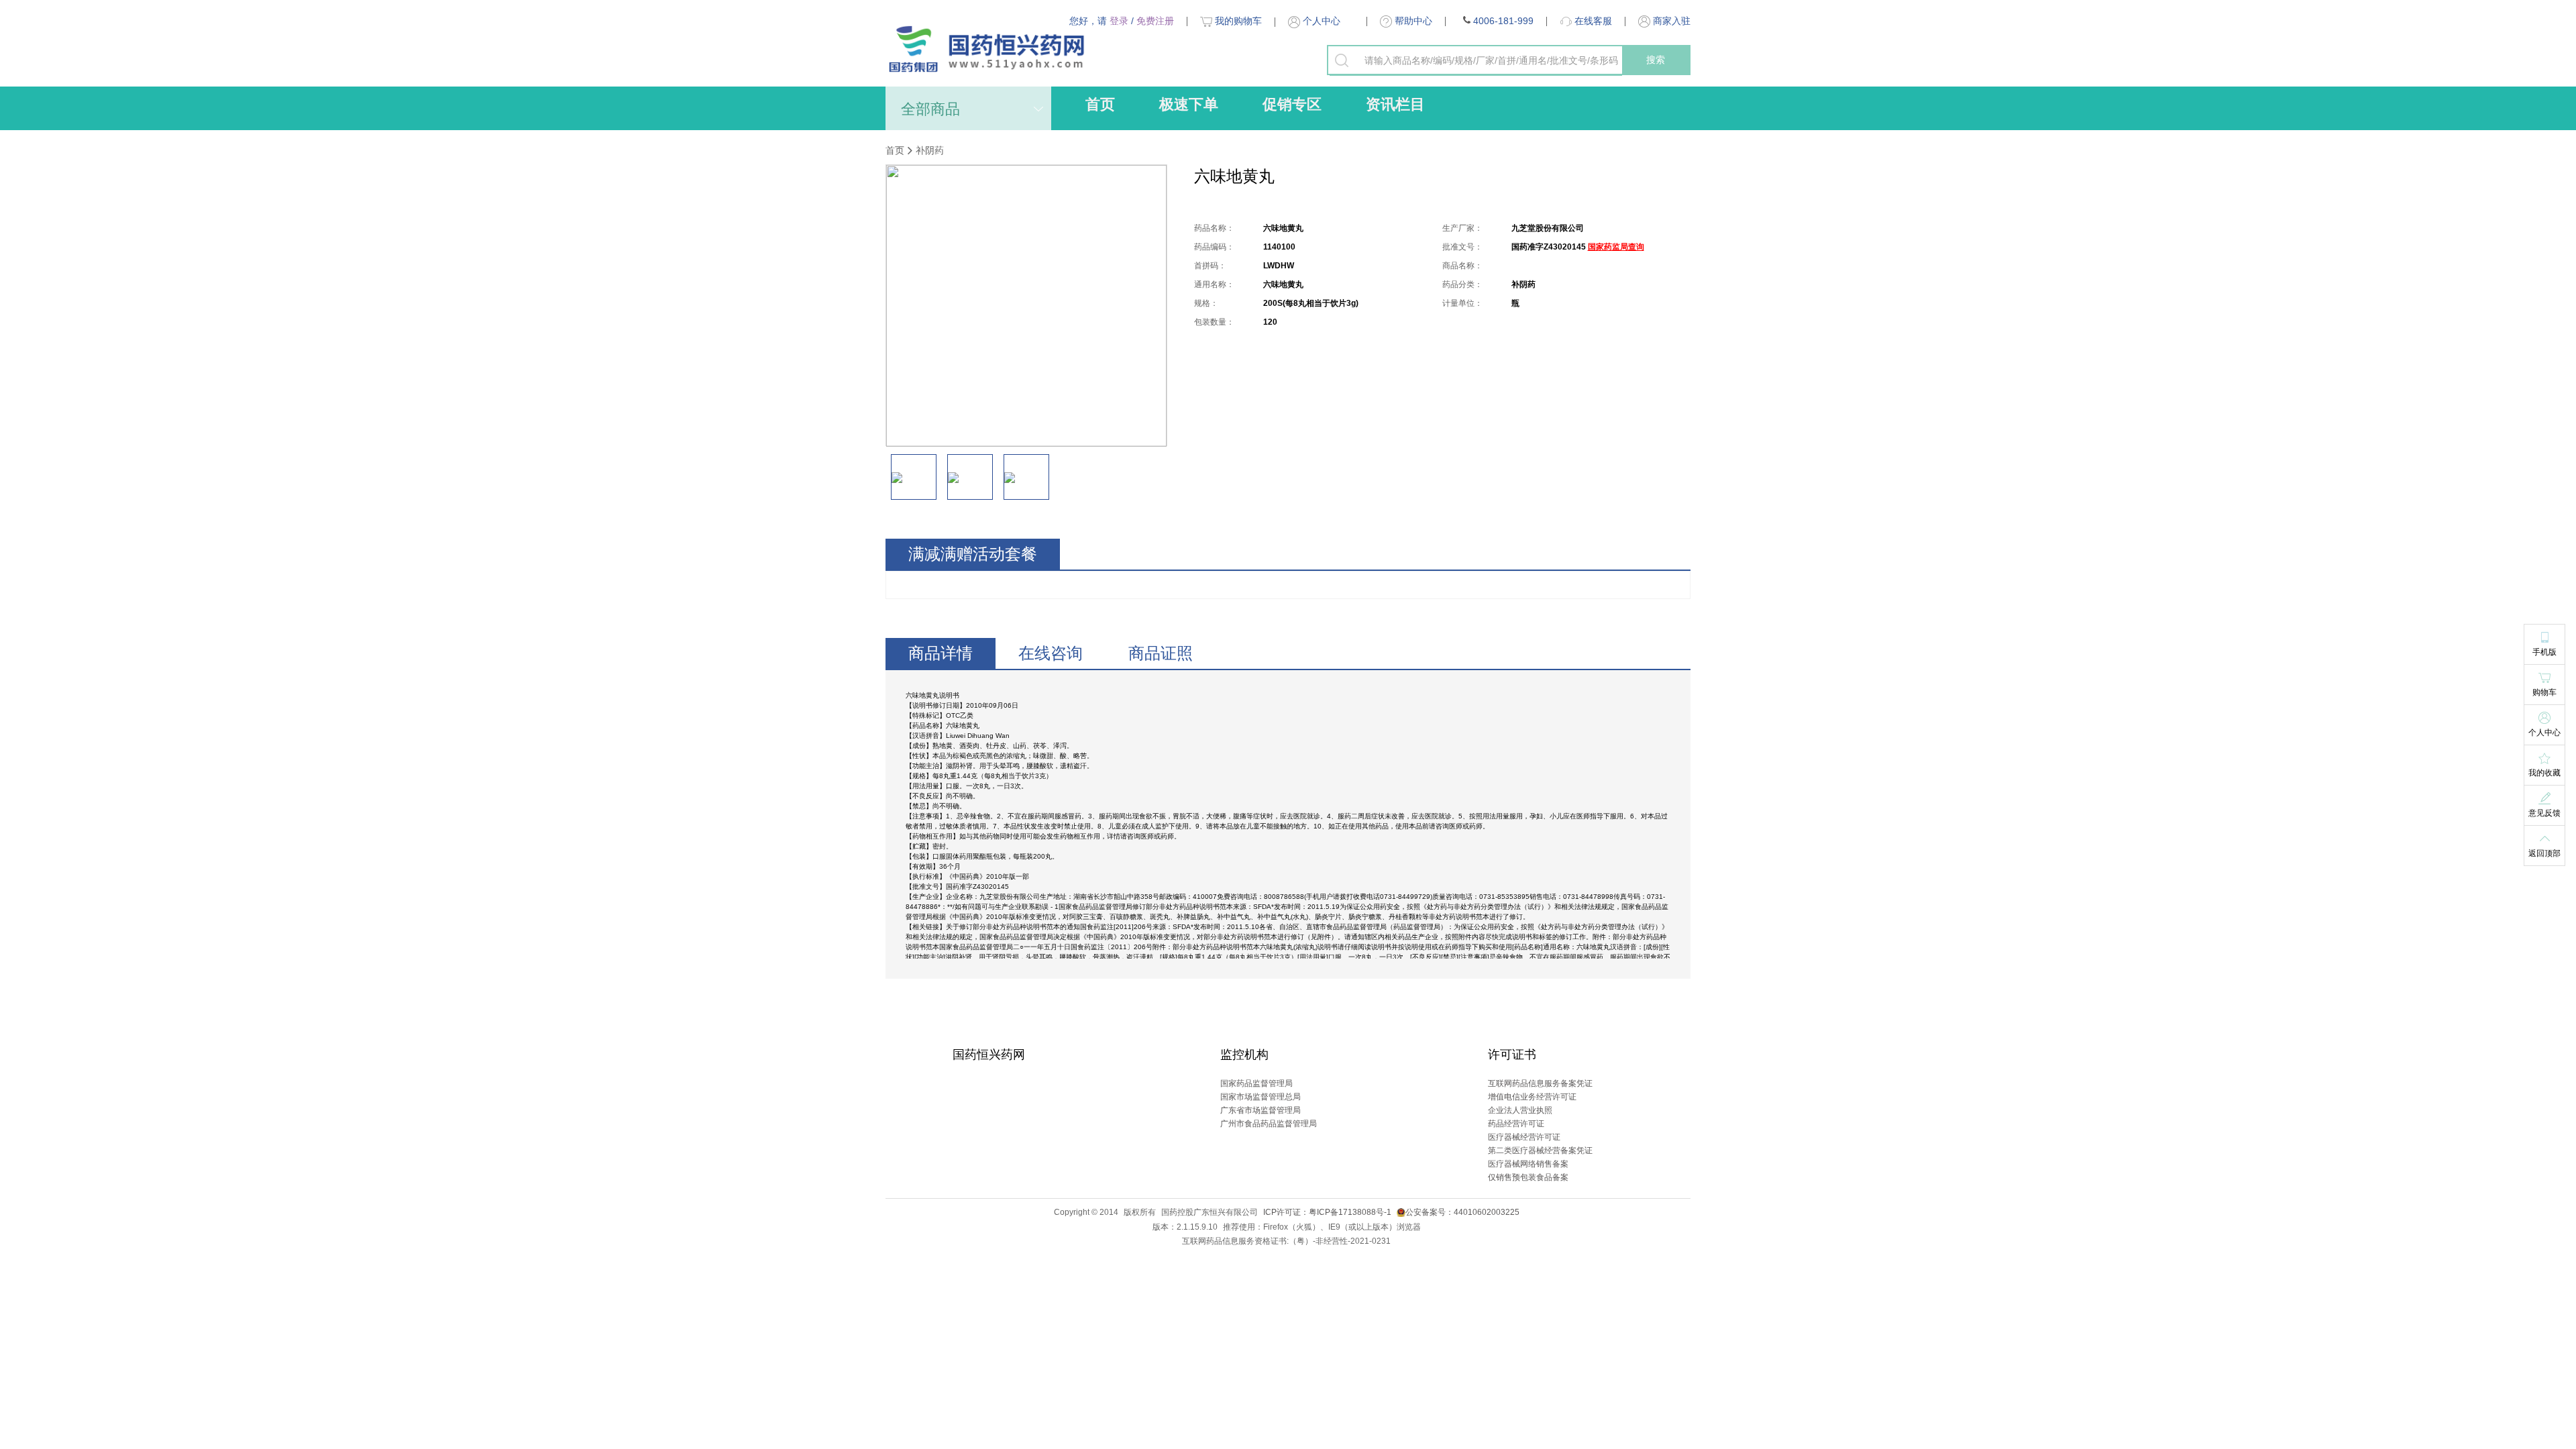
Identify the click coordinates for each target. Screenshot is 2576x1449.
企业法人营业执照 (1520, 1110)
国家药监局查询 (1616, 247)
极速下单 (1189, 104)
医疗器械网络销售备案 (1528, 1164)
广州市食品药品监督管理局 (1269, 1124)
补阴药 (930, 150)
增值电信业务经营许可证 (1532, 1097)
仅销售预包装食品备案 (1528, 1177)
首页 (1100, 104)
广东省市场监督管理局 (1260, 1110)
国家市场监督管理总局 (1260, 1097)
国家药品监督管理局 (1256, 1083)
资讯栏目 (1395, 104)
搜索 (1656, 60)
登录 (1119, 21)
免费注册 (1155, 21)
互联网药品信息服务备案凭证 (1540, 1083)
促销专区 (1292, 104)
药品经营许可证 (1516, 1124)
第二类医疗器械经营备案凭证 (1540, 1150)
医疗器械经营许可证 (1524, 1137)
